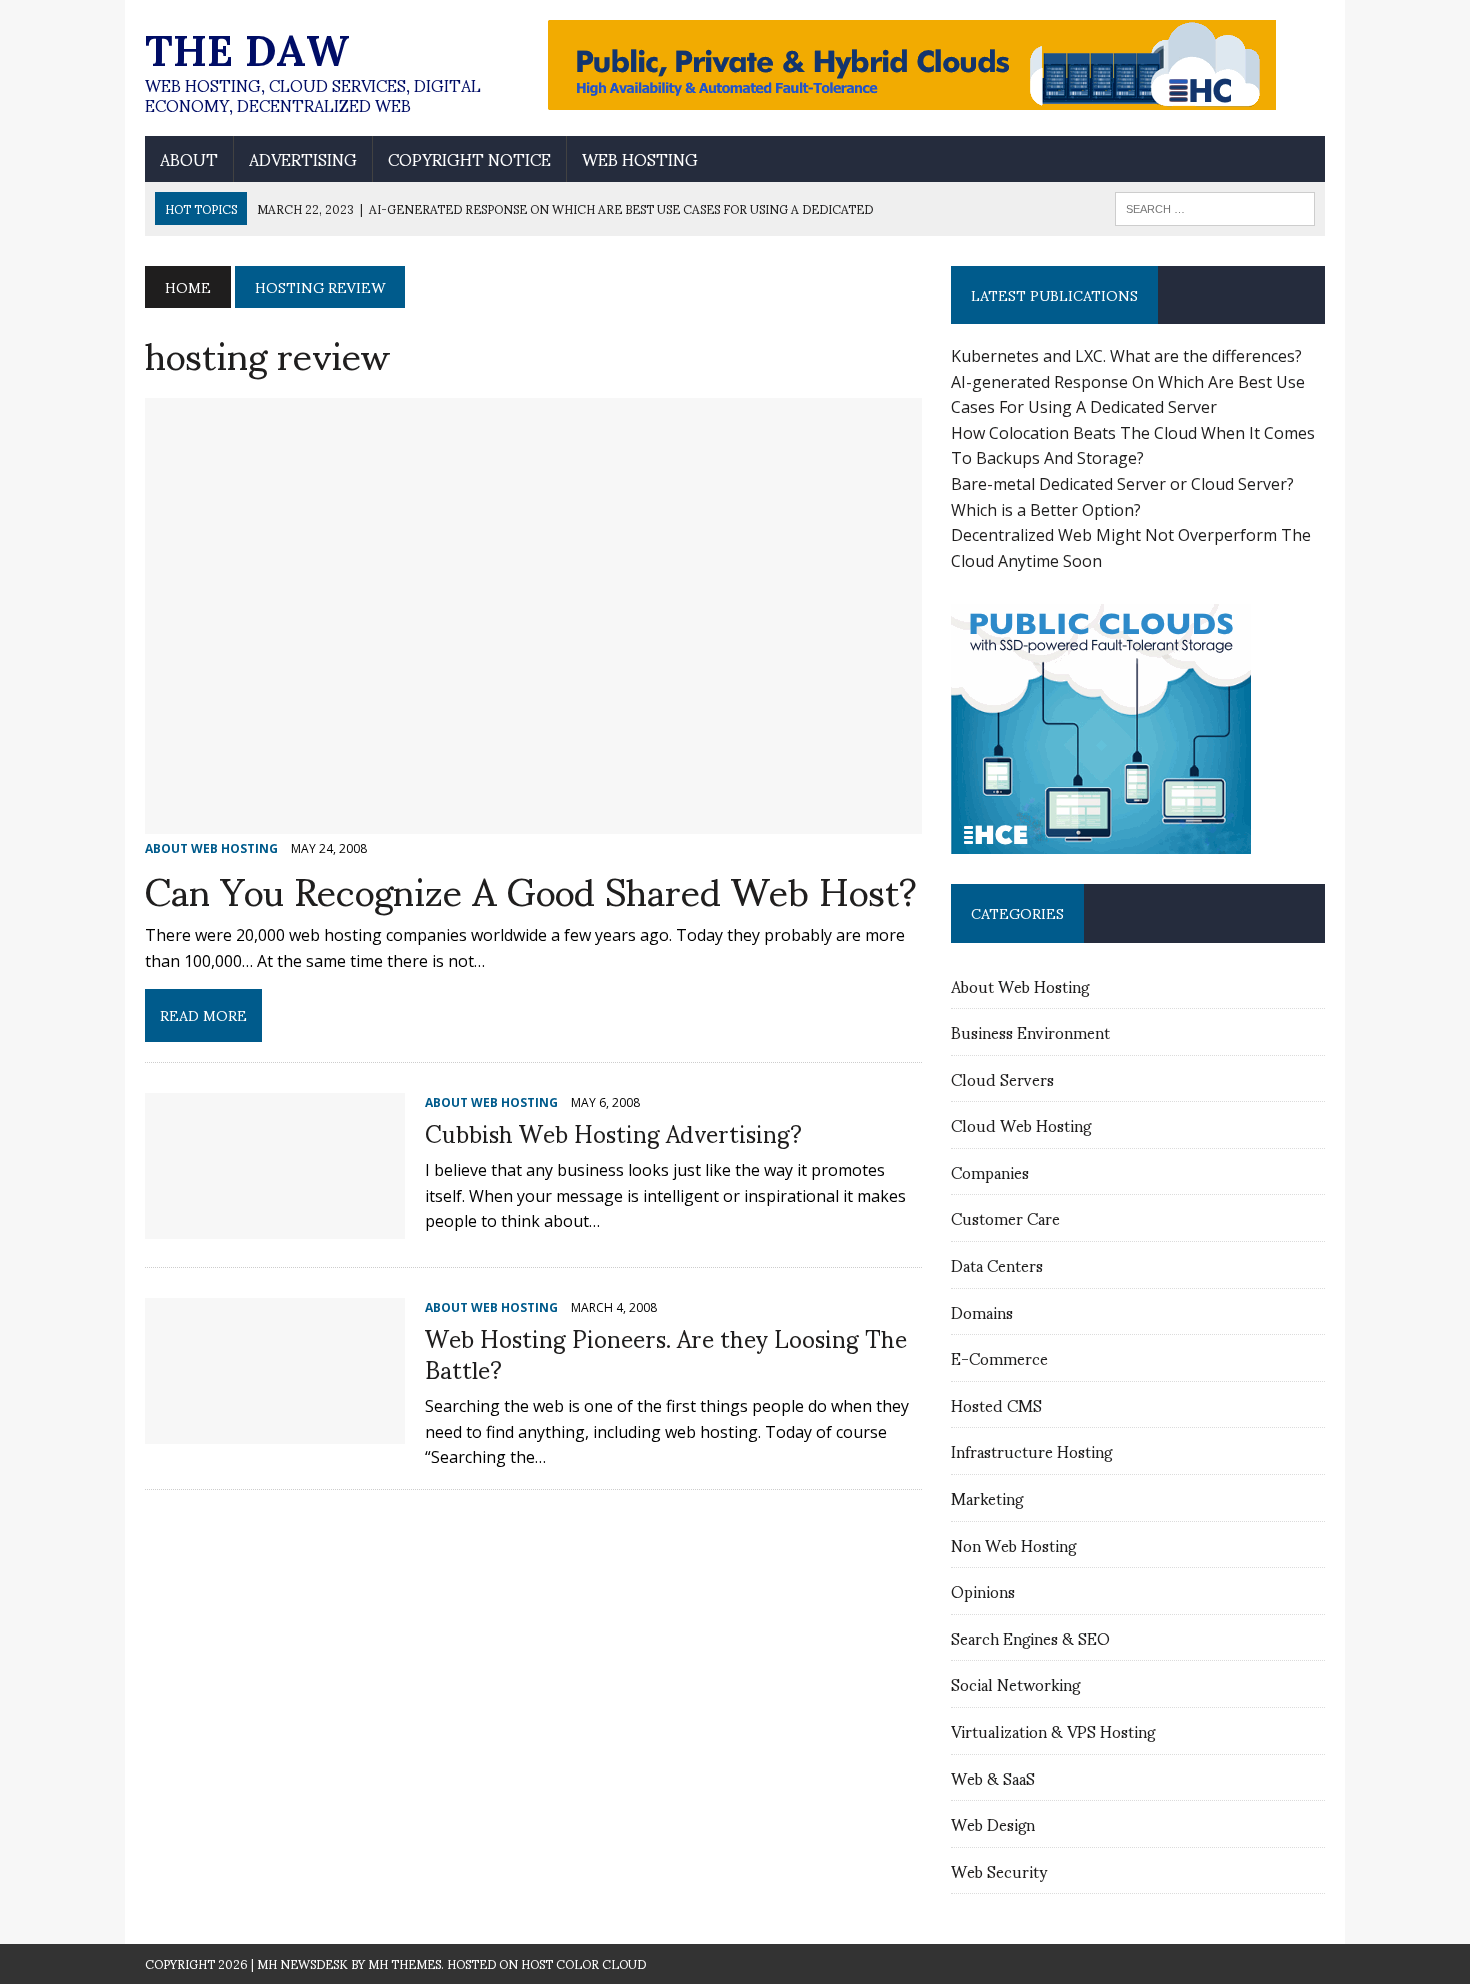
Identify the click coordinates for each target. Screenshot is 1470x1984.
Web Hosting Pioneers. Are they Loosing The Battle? (666, 1352)
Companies (990, 1171)
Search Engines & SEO (1030, 1637)
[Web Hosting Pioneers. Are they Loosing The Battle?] (275, 1430)
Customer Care (1005, 1217)
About (189, 159)
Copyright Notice (469, 159)
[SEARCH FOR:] (1215, 205)
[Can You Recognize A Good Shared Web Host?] (533, 821)
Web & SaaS (993, 1777)
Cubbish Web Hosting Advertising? (613, 1132)
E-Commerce (999, 1357)
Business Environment (1030, 1031)
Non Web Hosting (1013, 1544)
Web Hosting (640, 159)
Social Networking (1015, 1683)
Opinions (983, 1590)
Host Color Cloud (583, 1963)
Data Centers (997, 1264)
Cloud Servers (1002, 1078)
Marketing (987, 1497)
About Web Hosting (1020, 985)
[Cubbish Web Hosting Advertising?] (275, 1225)
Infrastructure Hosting (1031, 1450)
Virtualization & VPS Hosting (1053, 1730)
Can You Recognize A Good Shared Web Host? (531, 888)
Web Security (999, 1870)
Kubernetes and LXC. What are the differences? (1126, 356)
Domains (982, 1311)
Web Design (993, 1823)
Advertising (303, 159)
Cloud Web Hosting (1021, 1124)
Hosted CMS (996, 1404)
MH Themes (404, 1963)
